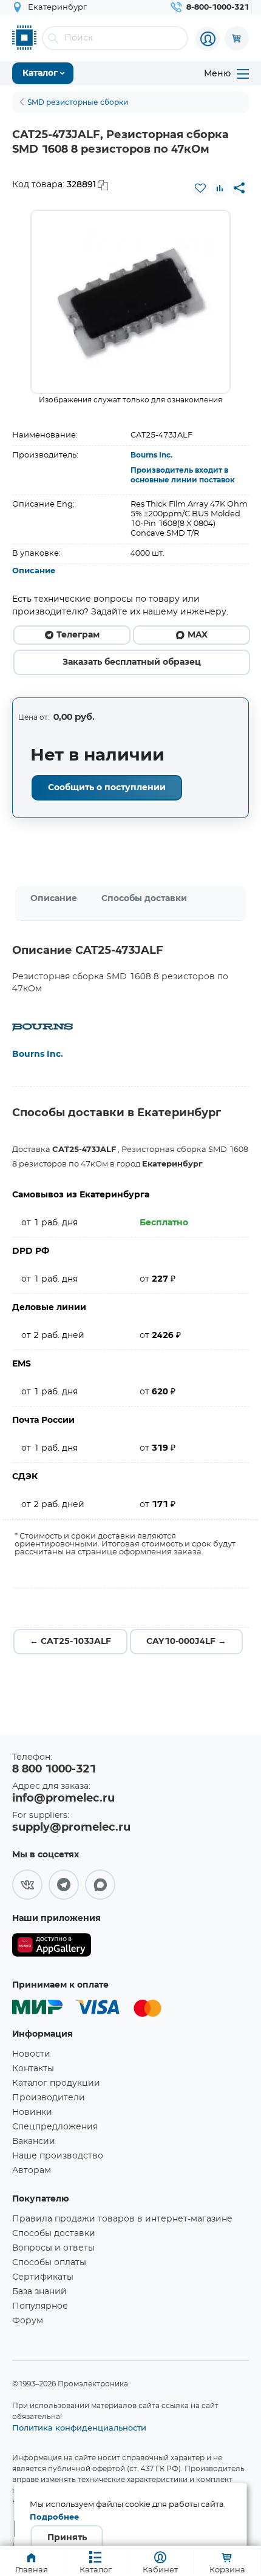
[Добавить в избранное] (200, 188)
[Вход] (208, 39)
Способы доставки (144, 899)
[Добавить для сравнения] (220, 188)
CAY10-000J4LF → (186, 1642)
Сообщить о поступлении (107, 788)
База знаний (39, 2292)
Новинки (32, 2112)
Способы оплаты (49, 2263)
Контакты (33, 2069)
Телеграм (78, 635)
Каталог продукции (56, 2083)
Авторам (32, 2171)
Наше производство (58, 2156)
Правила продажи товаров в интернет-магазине (122, 2219)
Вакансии (34, 2142)
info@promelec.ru (63, 1799)
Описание (34, 571)
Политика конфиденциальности (79, 2428)
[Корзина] (237, 38)
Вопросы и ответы (53, 2248)
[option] (130, 302)
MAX (198, 635)
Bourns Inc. (151, 455)
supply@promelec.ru (71, 1828)
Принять (67, 2538)
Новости (31, 2054)
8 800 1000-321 (54, 1769)
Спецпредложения (55, 2127)
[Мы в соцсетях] (27, 1885)
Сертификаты (43, 2277)
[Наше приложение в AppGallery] (52, 1947)
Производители (49, 2098)
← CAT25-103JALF (70, 1642)
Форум (28, 2321)
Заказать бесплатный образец (132, 662)
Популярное (40, 2306)
